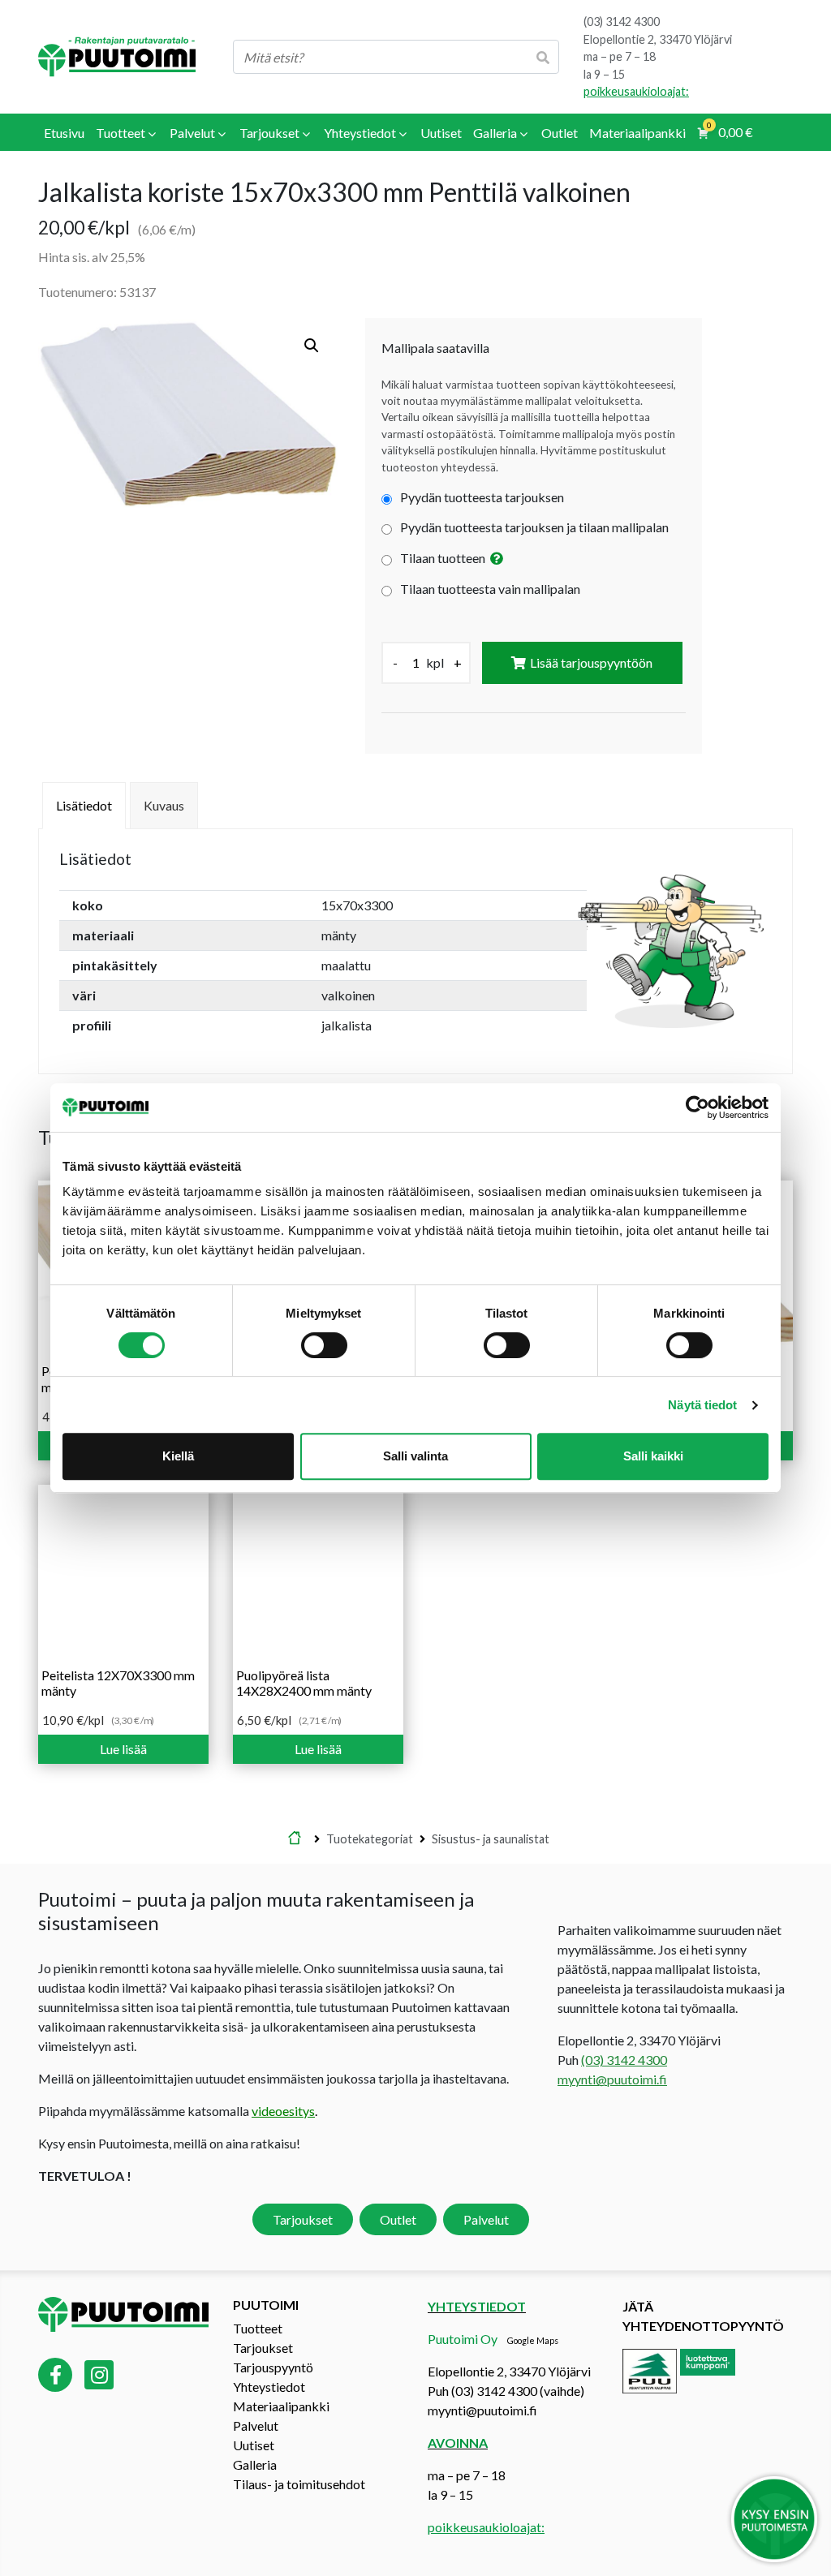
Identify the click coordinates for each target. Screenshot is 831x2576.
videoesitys (283, 2111)
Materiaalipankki (281, 2406)
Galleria (255, 2464)
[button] (312, 346)
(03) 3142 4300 (622, 22)
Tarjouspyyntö (273, 2367)
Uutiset (254, 2445)
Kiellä (178, 1456)
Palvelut (486, 2219)
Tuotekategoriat (370, 1839)
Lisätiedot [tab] (84, 805)
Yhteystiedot (269, 2387)
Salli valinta (415, 1456)
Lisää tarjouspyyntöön (591, 662)
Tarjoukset (303, 2219)
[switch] (324, 1345)
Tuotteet (258, 2328)
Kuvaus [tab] (164, 805)
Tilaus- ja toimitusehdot (299, 2484)
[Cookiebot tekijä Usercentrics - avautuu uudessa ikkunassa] (698, 1107)
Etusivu (295, 1839)
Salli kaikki (653, 1456)
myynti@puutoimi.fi (612, 2079)
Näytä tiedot (702, 1405)
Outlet (398, 2219)
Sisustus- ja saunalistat (491, 1839)
